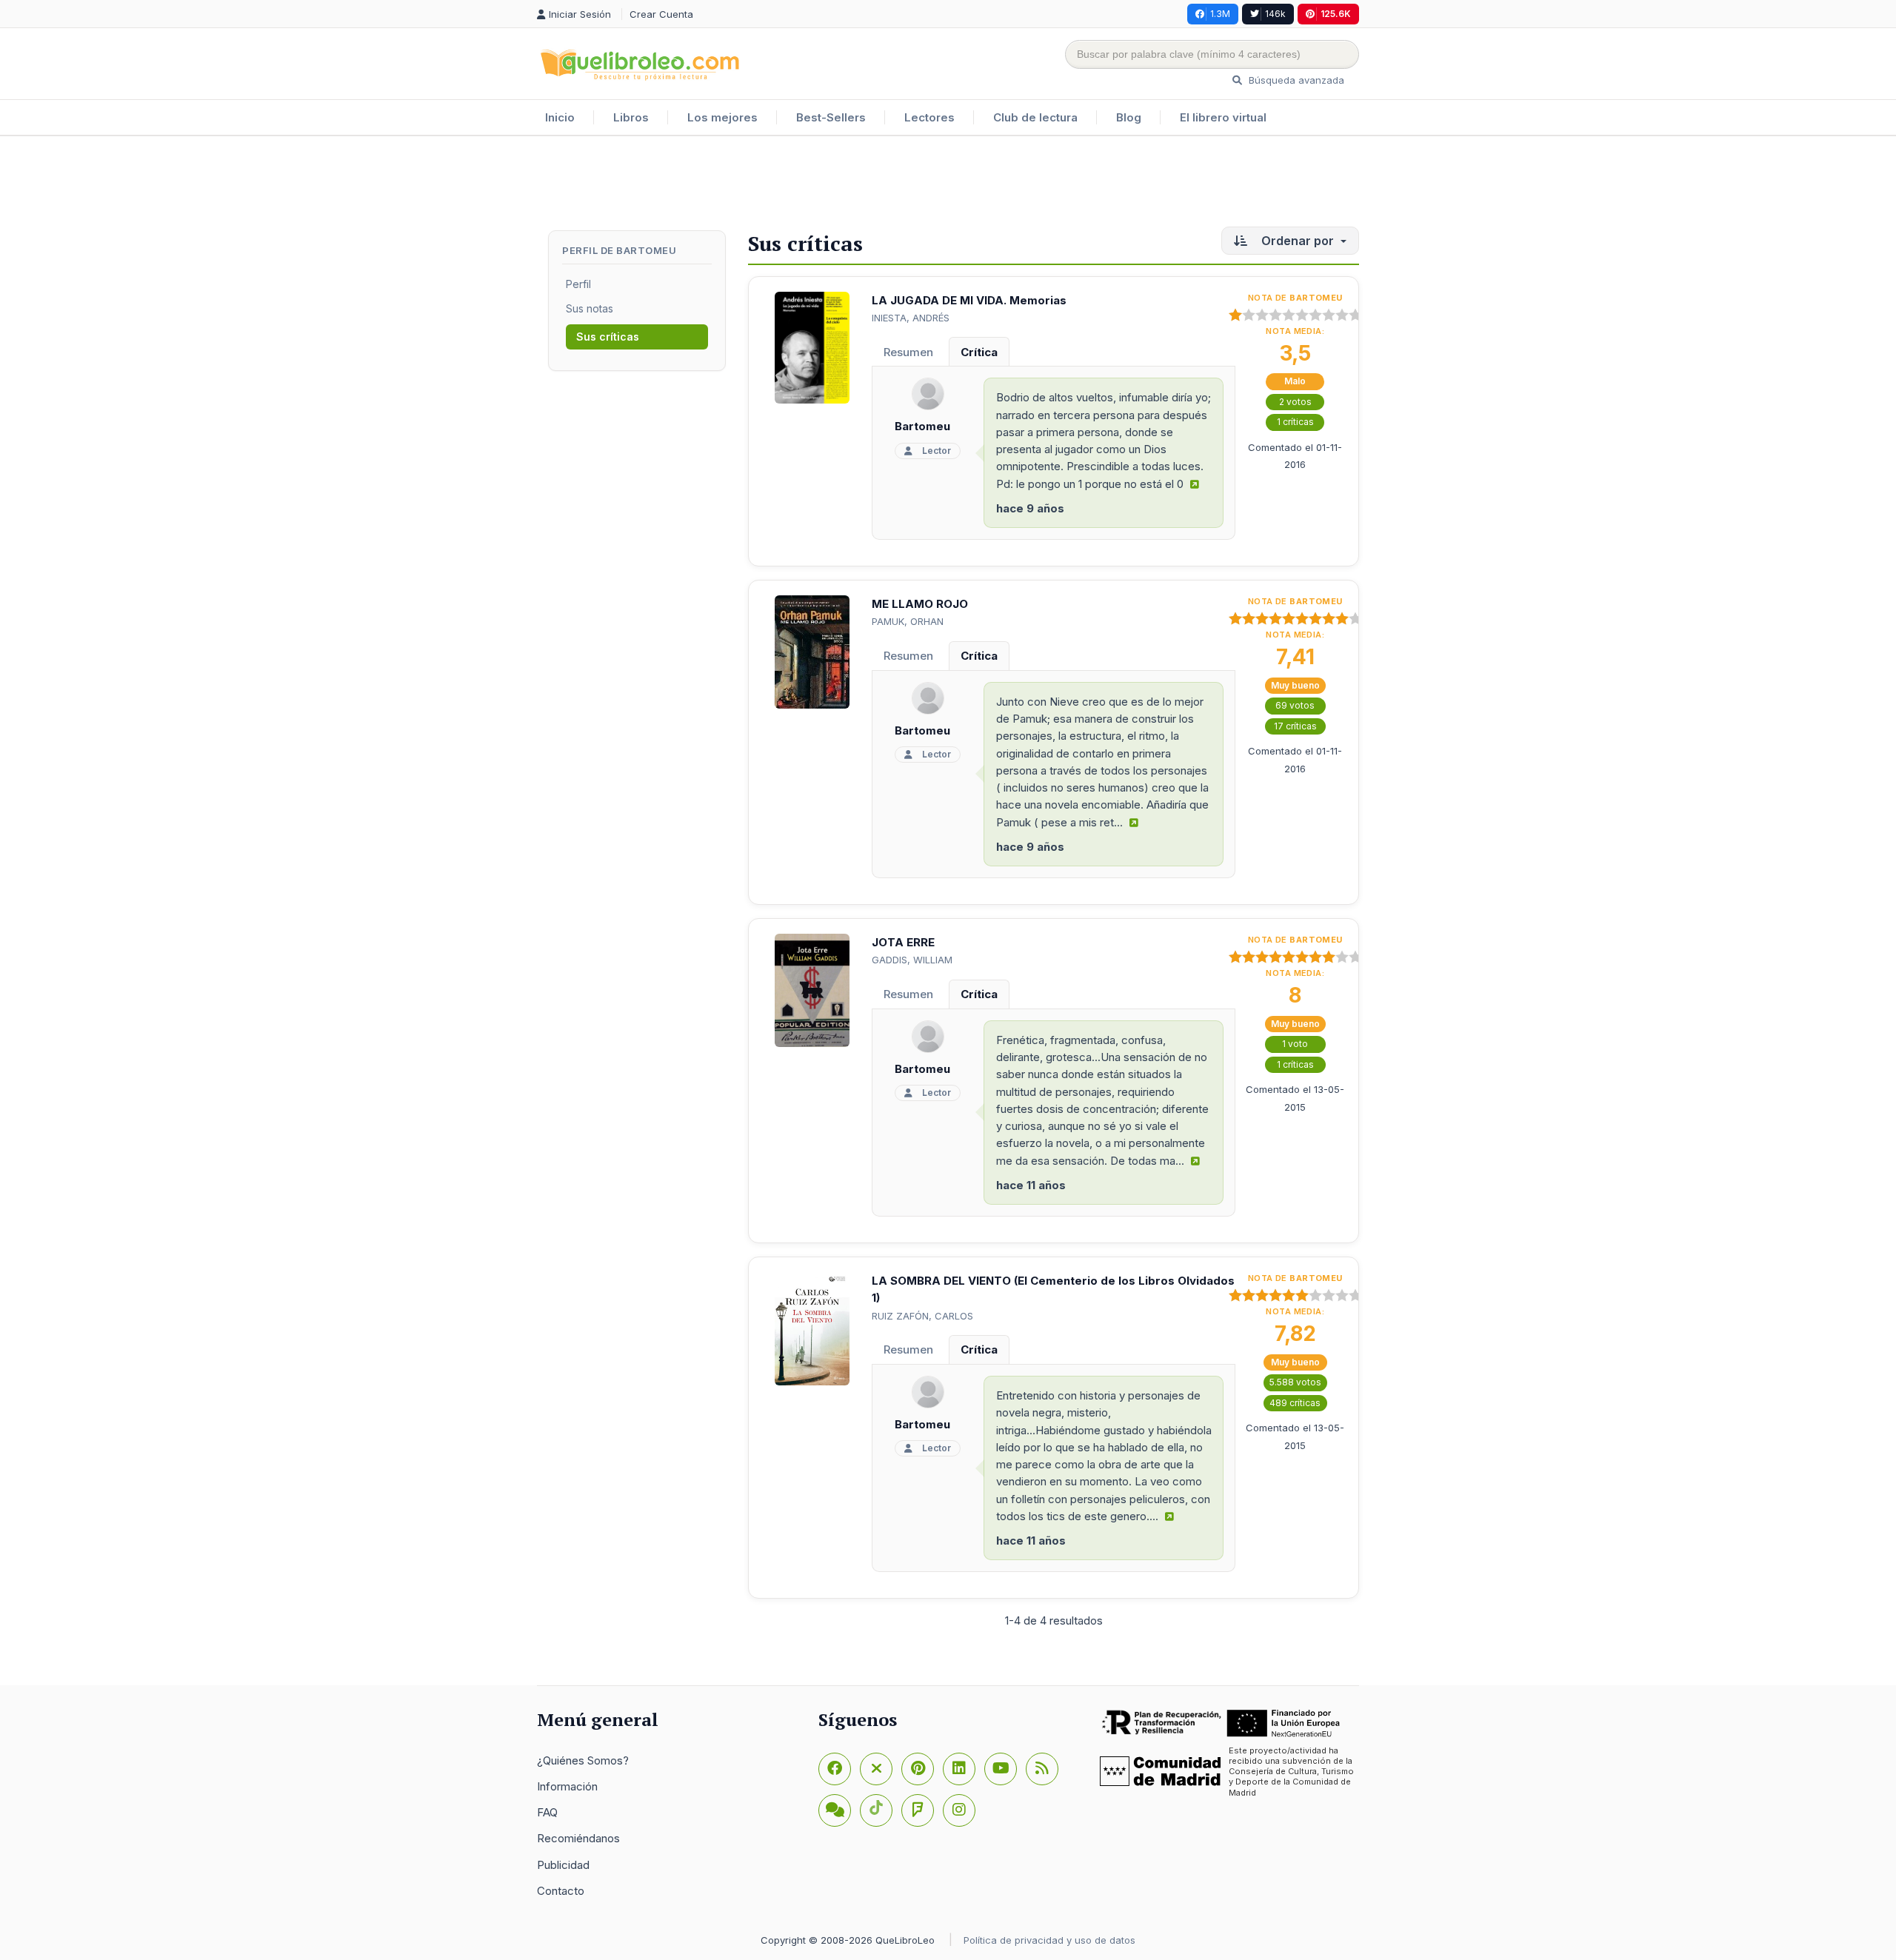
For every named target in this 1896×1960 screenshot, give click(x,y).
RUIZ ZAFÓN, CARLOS (922, 1316)
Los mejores (722, 117)
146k (1275, 14)
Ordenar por (1298, 241)
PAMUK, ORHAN (908, 621)
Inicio (560, 117)
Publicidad (563, 1865)
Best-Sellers (831, 117)
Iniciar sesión (581, 14)
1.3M (1220, 14)
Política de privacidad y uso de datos (1049, 1940)
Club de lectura (1035, 117)
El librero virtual (1223, 117)
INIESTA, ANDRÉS (911, 318)
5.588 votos (1295, 1382)
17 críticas (1295, 726)
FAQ (547, 1812)
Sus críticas (608, 337)
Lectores (929, 117)
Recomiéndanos (578, 1838)
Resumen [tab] (908, 352)
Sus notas (590, 308)
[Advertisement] (948, 184)
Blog (1129, 117)
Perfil (578, 284)
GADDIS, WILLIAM (912, 960)
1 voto (1295, 1044)
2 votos (1295, 402)
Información (567, 1786)
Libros (631, 117)
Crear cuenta (661, 14)
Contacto (561, 1891)
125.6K (1336, 14)
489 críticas (1295, 1403)
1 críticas (1295, 422)
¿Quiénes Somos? (583, 1760)
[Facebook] (835, 1769)
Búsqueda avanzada (1295, 80)
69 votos (1295, 705)
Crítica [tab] (979, 352)
